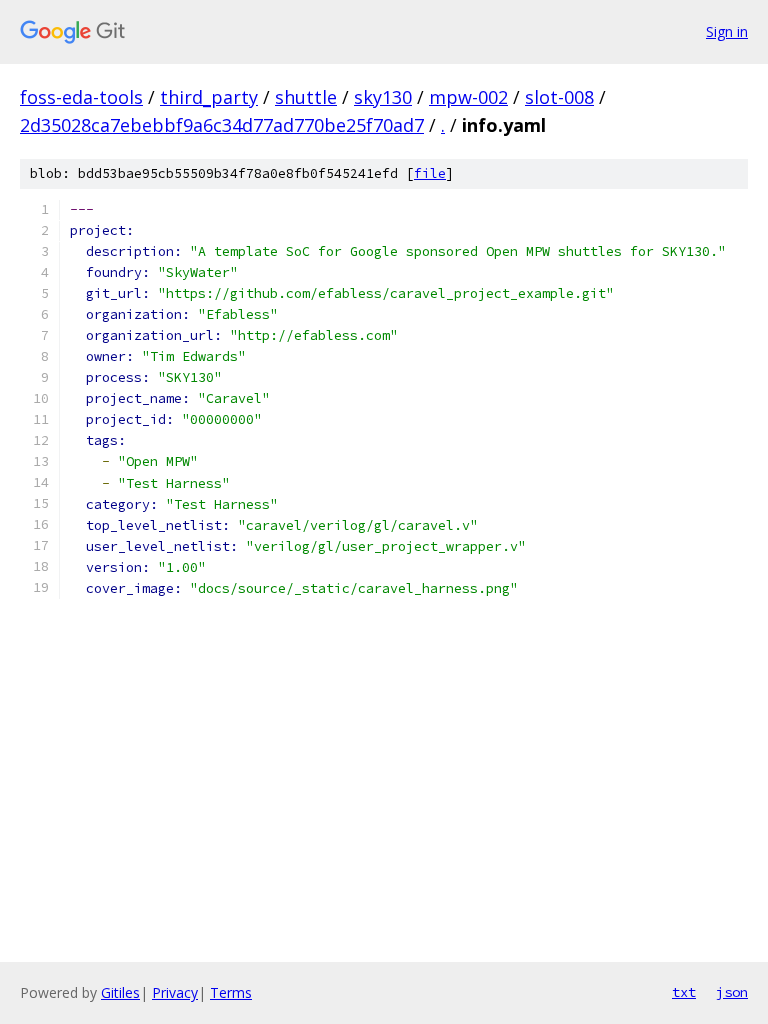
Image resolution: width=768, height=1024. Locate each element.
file (430, 173)
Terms (231, 992)
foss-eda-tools (81, 97)
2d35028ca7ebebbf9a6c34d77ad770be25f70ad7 (222, 125)
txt (684, 992)
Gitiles (120, 992)
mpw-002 (468, 97)
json (732, 992)
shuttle (306, 97)
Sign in (727, 31)
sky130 (383, 97)
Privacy (175, 992)
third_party (209, 97)
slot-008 (559, 97)
